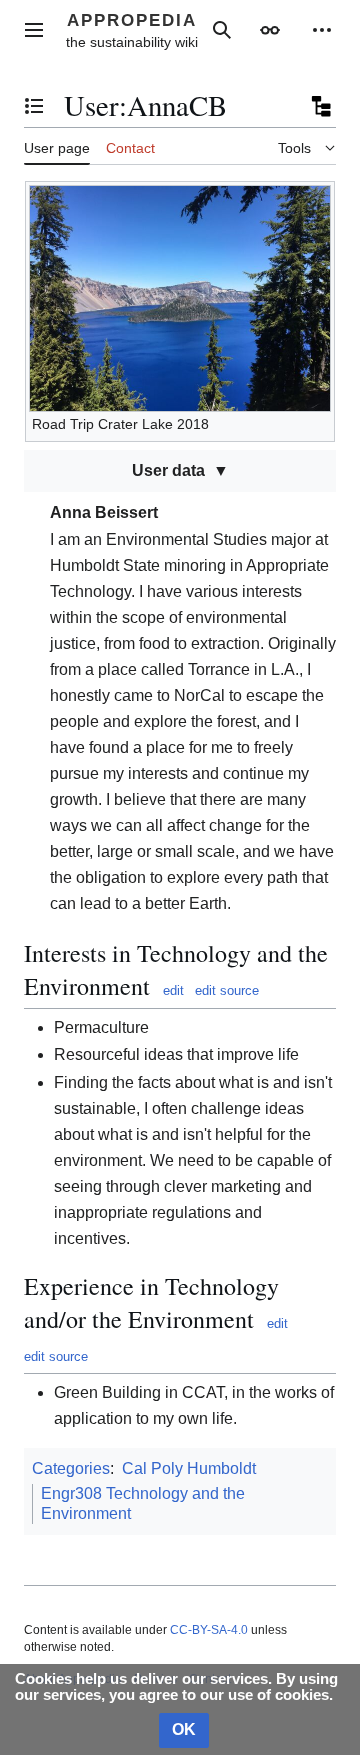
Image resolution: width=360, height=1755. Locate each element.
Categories (71, 1468)
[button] (34, 30)
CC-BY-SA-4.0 (209, 1630)
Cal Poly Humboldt (189, 1468)
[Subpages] (320, 106)
